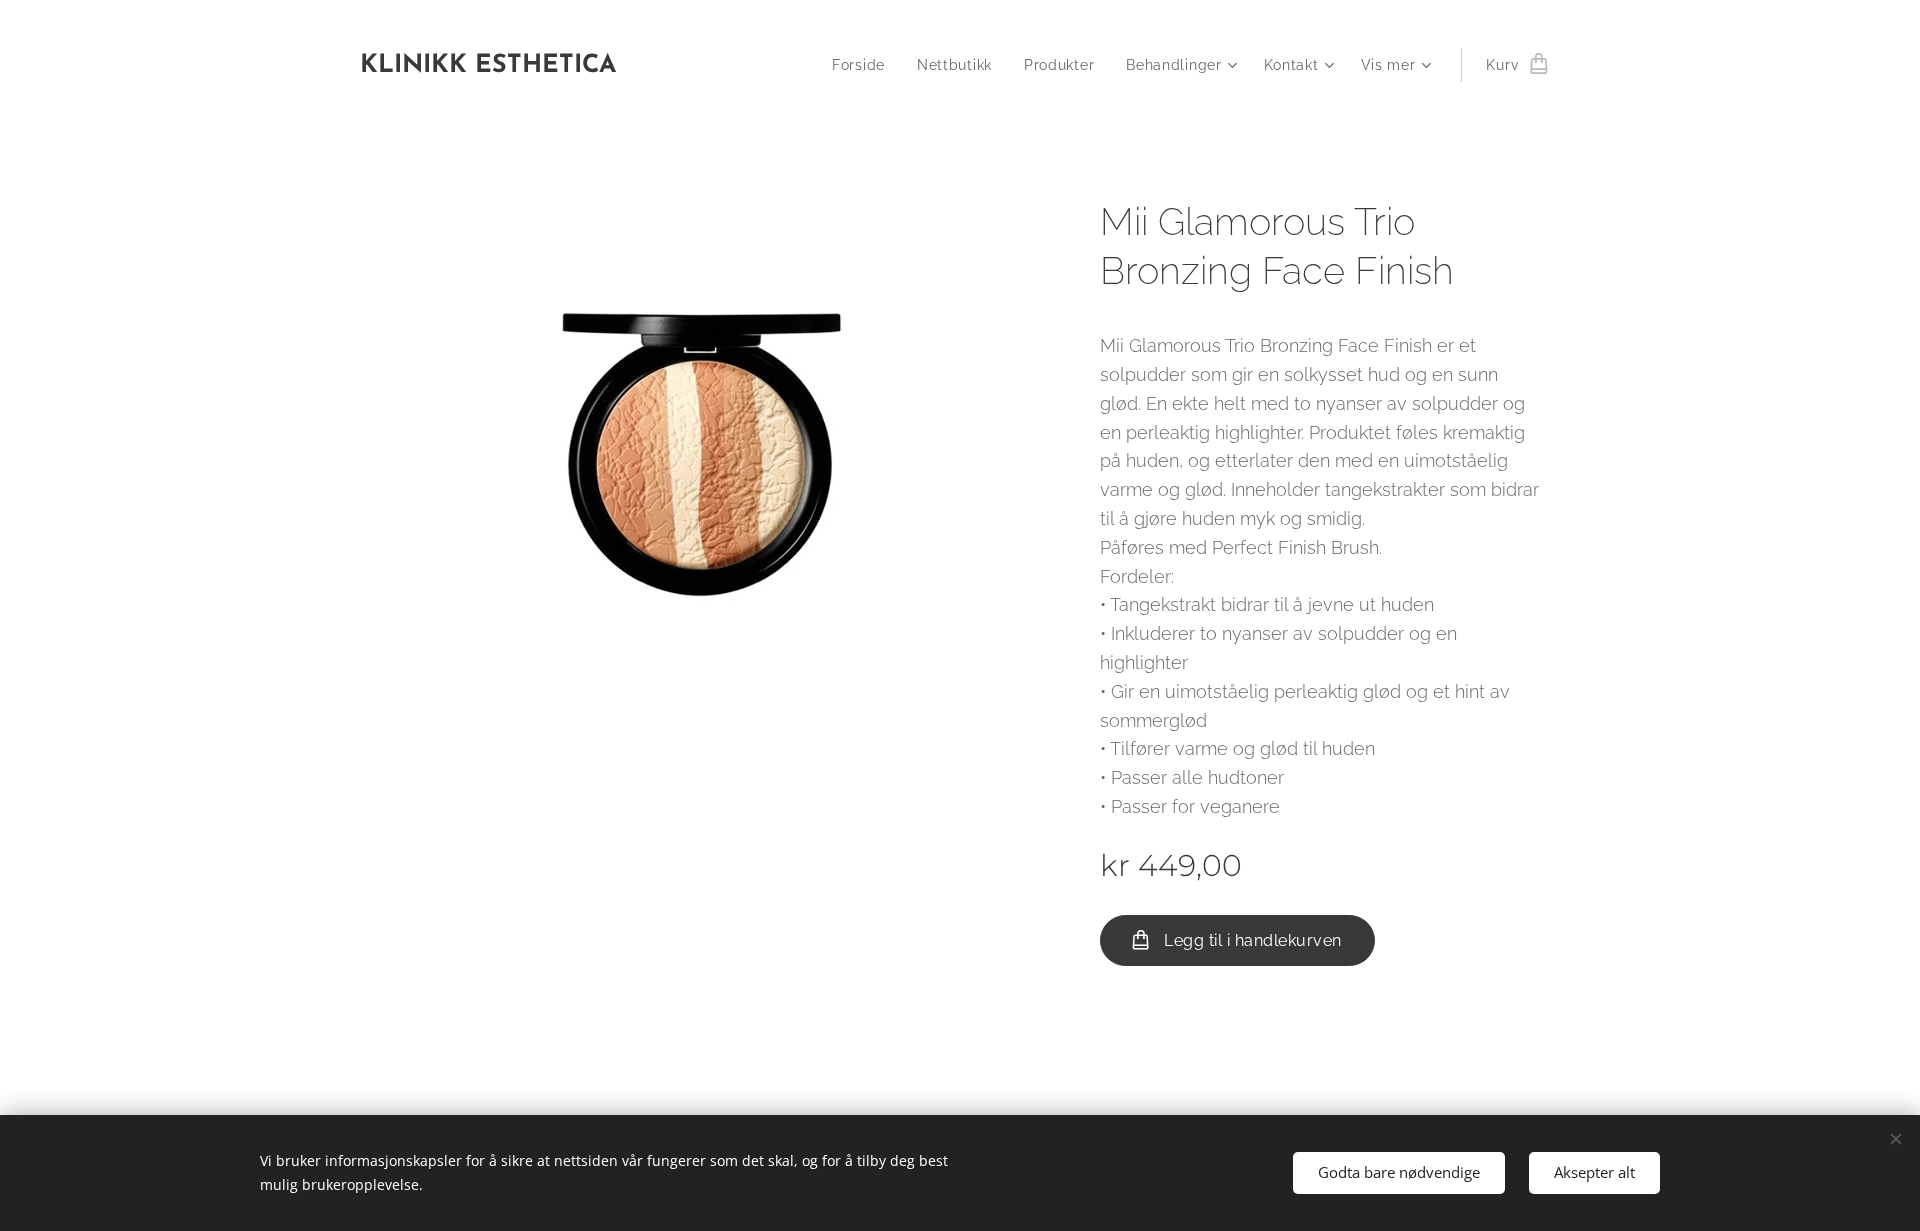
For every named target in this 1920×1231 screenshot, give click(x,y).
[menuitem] (864, 65)
